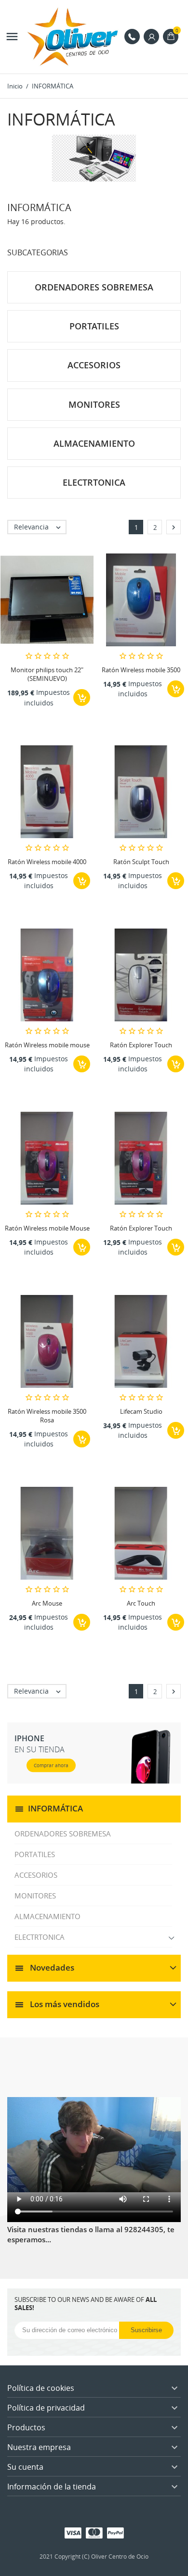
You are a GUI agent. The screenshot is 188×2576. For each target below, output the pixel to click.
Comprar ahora (51, 1765)
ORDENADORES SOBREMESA (63, 1834)
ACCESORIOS (36, 1875)
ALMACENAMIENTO (47, 1916)
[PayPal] (115, 2532)
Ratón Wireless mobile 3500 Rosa (47, 1416)
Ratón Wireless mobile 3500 (141, 670)
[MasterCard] (94, 2532)
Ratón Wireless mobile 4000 (47, 862)
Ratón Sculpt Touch (141, 862)
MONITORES (35, 1896)
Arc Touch (141, 1603)
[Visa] (73, 2532)
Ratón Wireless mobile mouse (47, 1045)
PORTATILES (35, 1854)
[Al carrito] (82, 697)
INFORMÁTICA (55, 1808)
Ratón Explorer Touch (141, 1045)
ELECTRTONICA (40, 1937)
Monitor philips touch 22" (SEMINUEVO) (47, 674)
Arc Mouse (47, 1603)
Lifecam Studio (141, 1411)
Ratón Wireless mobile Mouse (47, 1228)
